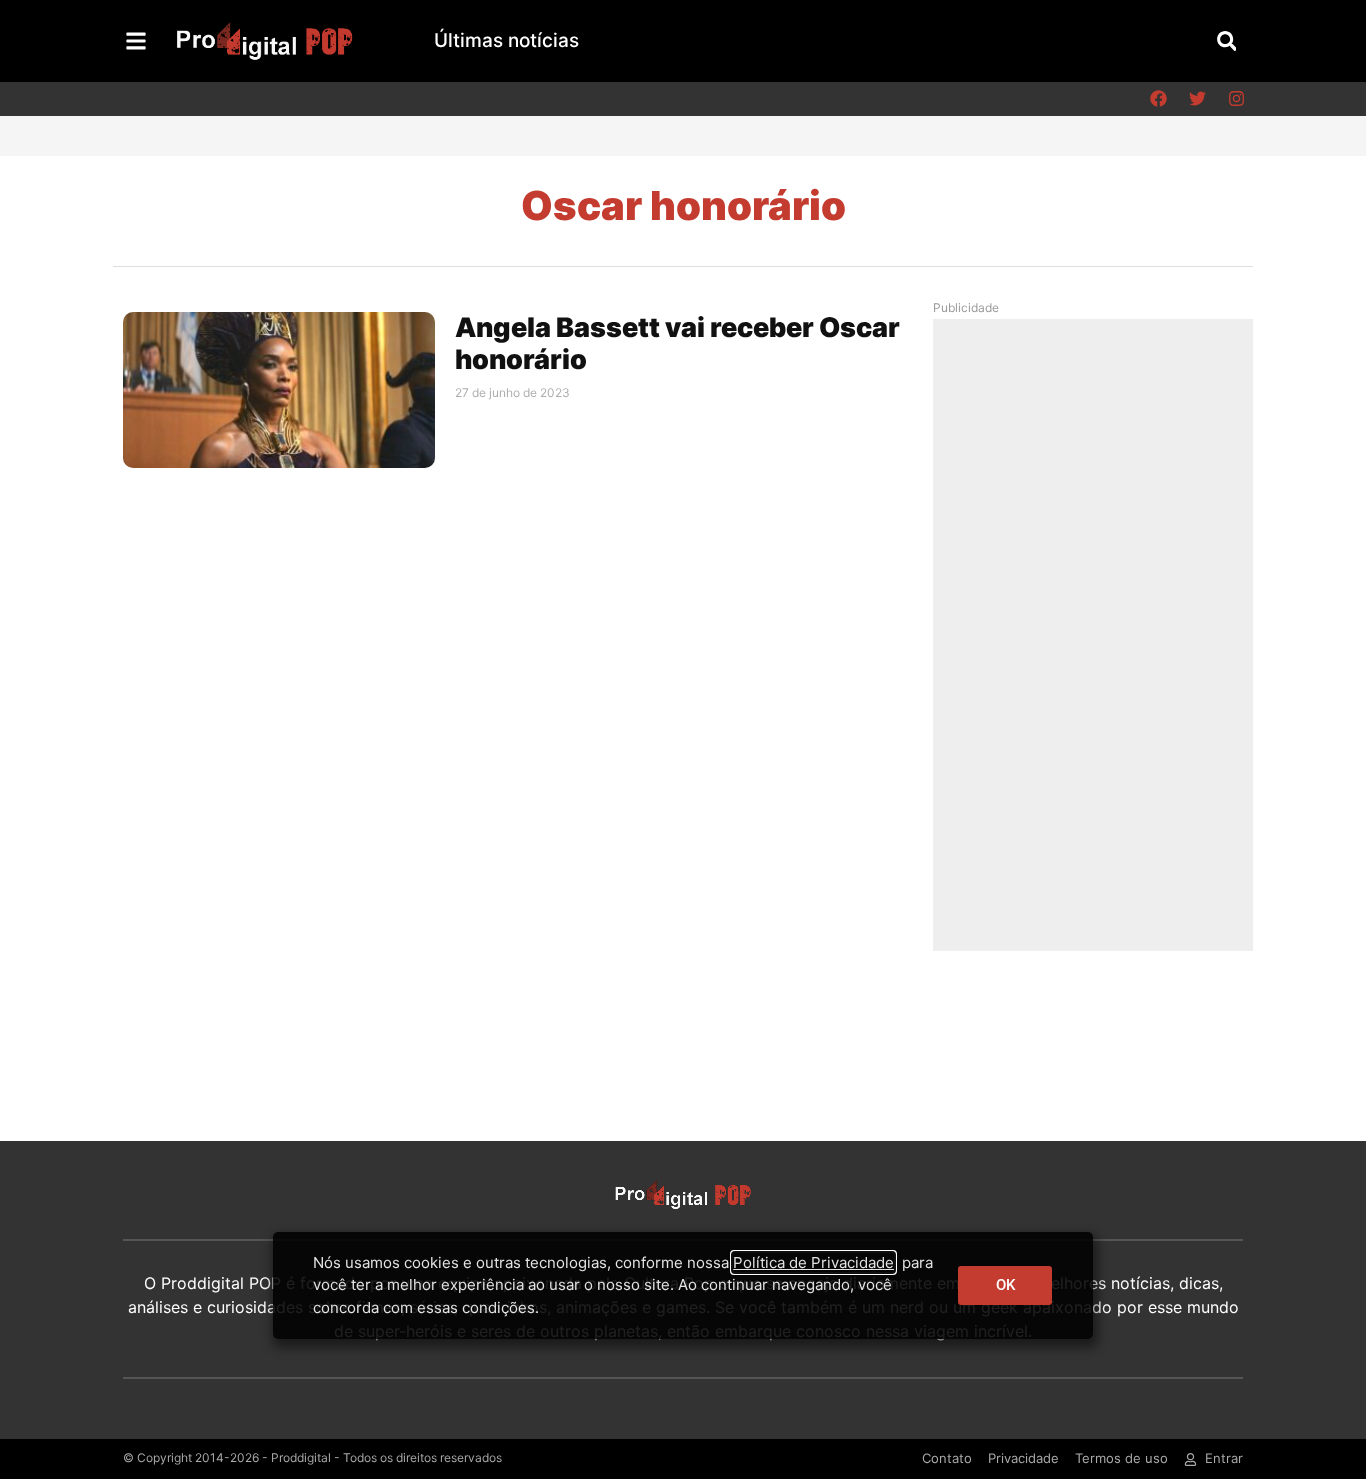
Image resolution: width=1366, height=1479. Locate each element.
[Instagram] (1236, 99)
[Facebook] (1158, 99)
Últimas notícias (506, 40)
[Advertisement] (1098, 634)
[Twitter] (1197, 99)
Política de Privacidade (813, 1262)
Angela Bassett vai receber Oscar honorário (677, 343)
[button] (1226, 40)
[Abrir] (136, 41)
